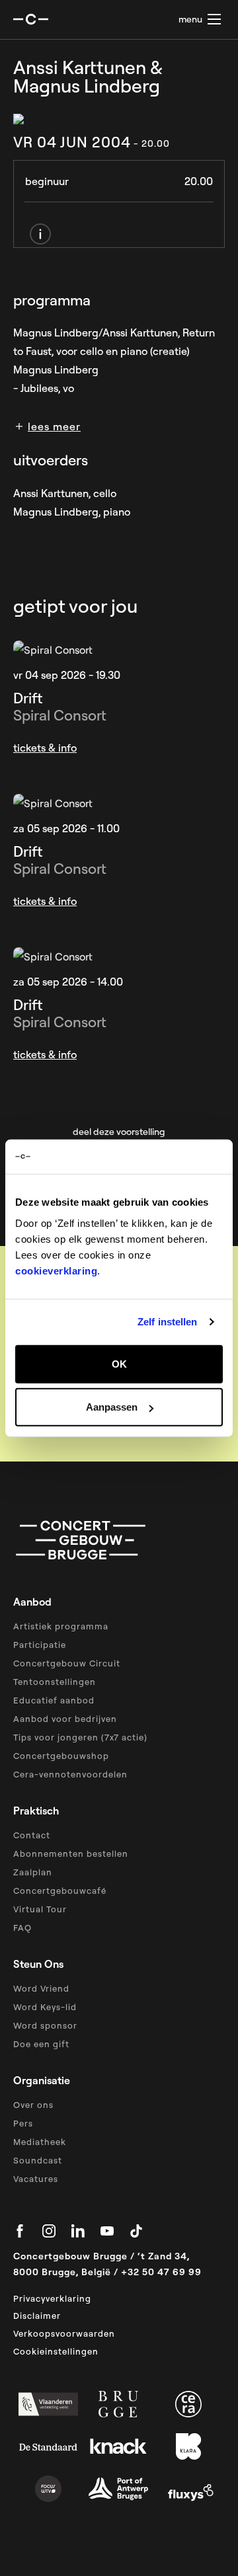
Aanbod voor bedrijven (65, 1719)
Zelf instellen (167, 1322)
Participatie (40, 1645)
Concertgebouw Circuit (67, 1663)
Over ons (33, 2105)
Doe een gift (41, 2044)
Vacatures (36, 2179)
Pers (23, 2123)
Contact (32, 1835)
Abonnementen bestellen (71, 1854)
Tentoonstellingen (55, 1682)
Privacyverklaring (52, 2298)
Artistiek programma (61, 1626)
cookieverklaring (56, 1270)
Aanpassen (112, 1407)
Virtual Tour (40, 1909)
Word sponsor (45, 2025)
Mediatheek (40, 2142)
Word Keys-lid (45, 2007)
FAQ (22, 1928)
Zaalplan (33, 1872)
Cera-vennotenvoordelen (70, 1774)
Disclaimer (37, 2316)
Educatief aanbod (54, 1700)
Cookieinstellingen (56, 2351)
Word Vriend (41, 1988)
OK (119, 1363)
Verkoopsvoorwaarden (64, 2333)
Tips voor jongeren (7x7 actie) (80, 1737)
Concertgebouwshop (61, 1756)
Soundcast (38, 2160)
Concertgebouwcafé (60, 1891)
